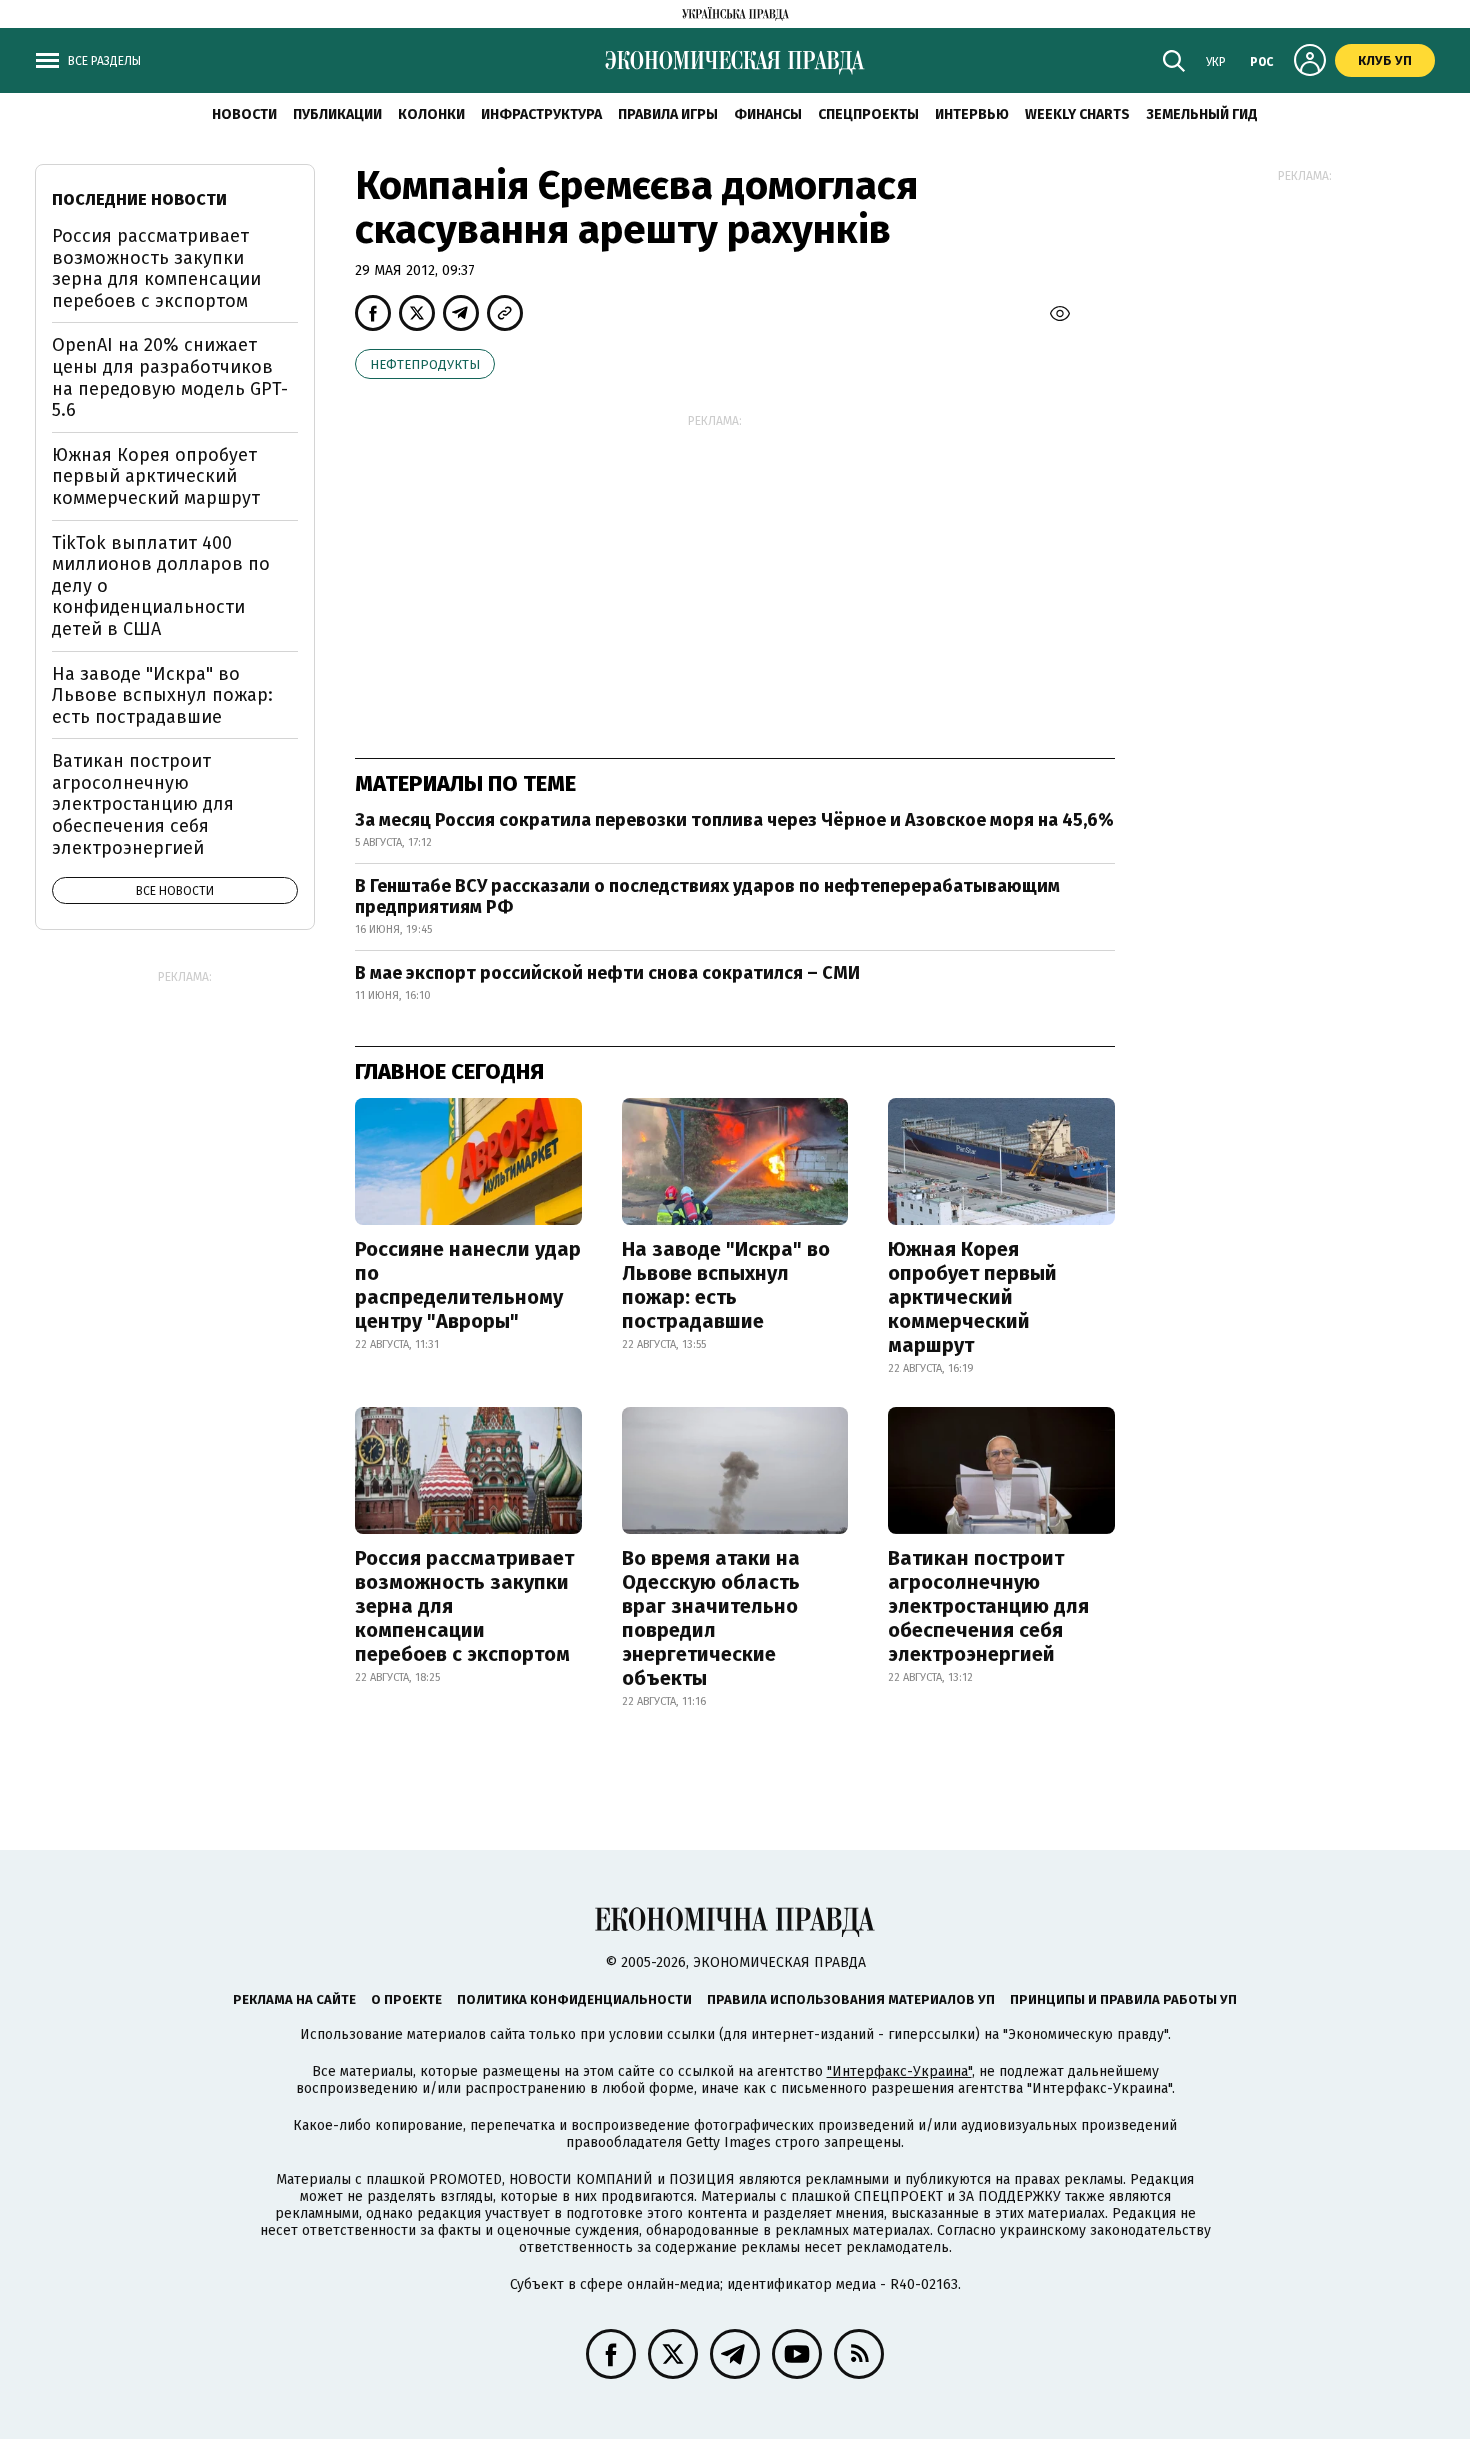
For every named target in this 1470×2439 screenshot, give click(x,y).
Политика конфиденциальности (574, 1999)
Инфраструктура (541, 114)
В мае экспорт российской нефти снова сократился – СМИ (607, 973)
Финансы (768, 114)
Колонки (431, 114)
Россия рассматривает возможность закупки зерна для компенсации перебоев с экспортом (464, 1606)
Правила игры (668, 114)
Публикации (337, 114)
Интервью (972, 114)
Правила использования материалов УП (851, 1999)
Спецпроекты (868, 114)
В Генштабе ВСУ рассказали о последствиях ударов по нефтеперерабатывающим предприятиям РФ (707, 897)
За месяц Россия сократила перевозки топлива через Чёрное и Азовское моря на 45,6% (734, 820)
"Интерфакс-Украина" (899, 2071)
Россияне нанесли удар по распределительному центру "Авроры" (468, 1285)
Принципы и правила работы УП (1123, 1999)
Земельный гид (1202, 114)
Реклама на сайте (294, 1999)
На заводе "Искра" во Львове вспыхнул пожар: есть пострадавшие (726, 1285)
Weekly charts (1077, 114)
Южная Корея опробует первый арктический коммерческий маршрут (972, 1297)
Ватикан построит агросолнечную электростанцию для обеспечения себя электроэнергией (988, 1606)
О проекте (406, 1999)
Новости (244, 114)
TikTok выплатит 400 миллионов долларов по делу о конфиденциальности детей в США (161, 586)
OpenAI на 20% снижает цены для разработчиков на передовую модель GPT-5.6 (170, 377)
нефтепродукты (425, 364)
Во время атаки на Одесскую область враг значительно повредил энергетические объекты (711, 1618)
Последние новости (139, 199)
